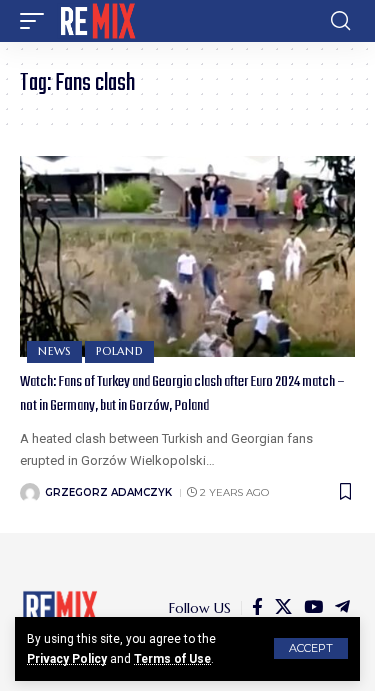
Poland (119, 351)
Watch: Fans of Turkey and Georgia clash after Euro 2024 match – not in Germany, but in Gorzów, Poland (182, 394)
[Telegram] (342, 607)
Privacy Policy (67, 659)
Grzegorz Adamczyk (108, 492)
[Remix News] (96, 21)
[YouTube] (313, 607)
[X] (283, 607)
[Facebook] (257, 607)
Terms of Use (172, 659)
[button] (311, 648)
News (54, 351)
